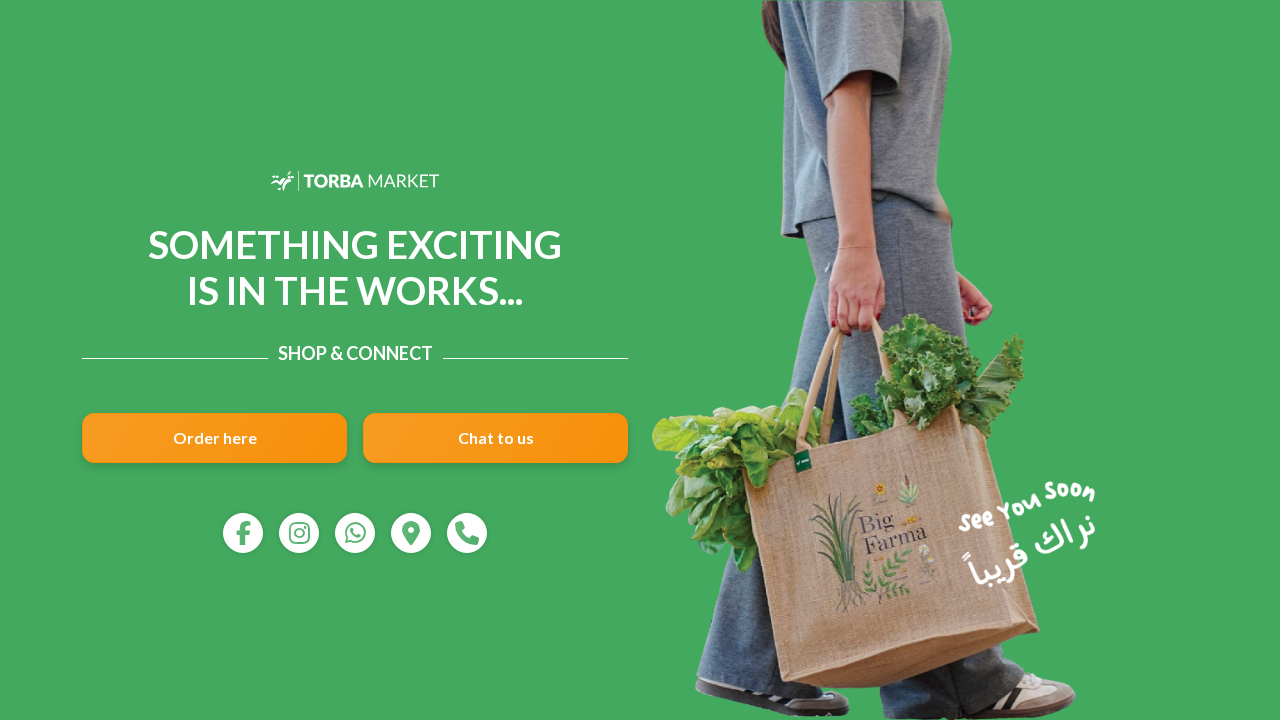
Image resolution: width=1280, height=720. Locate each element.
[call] (467, 533)
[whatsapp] (355, 533)
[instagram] (299, 533)
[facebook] (243, 533)
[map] (411, 533)
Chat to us (496, 437)
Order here (215, 437)
